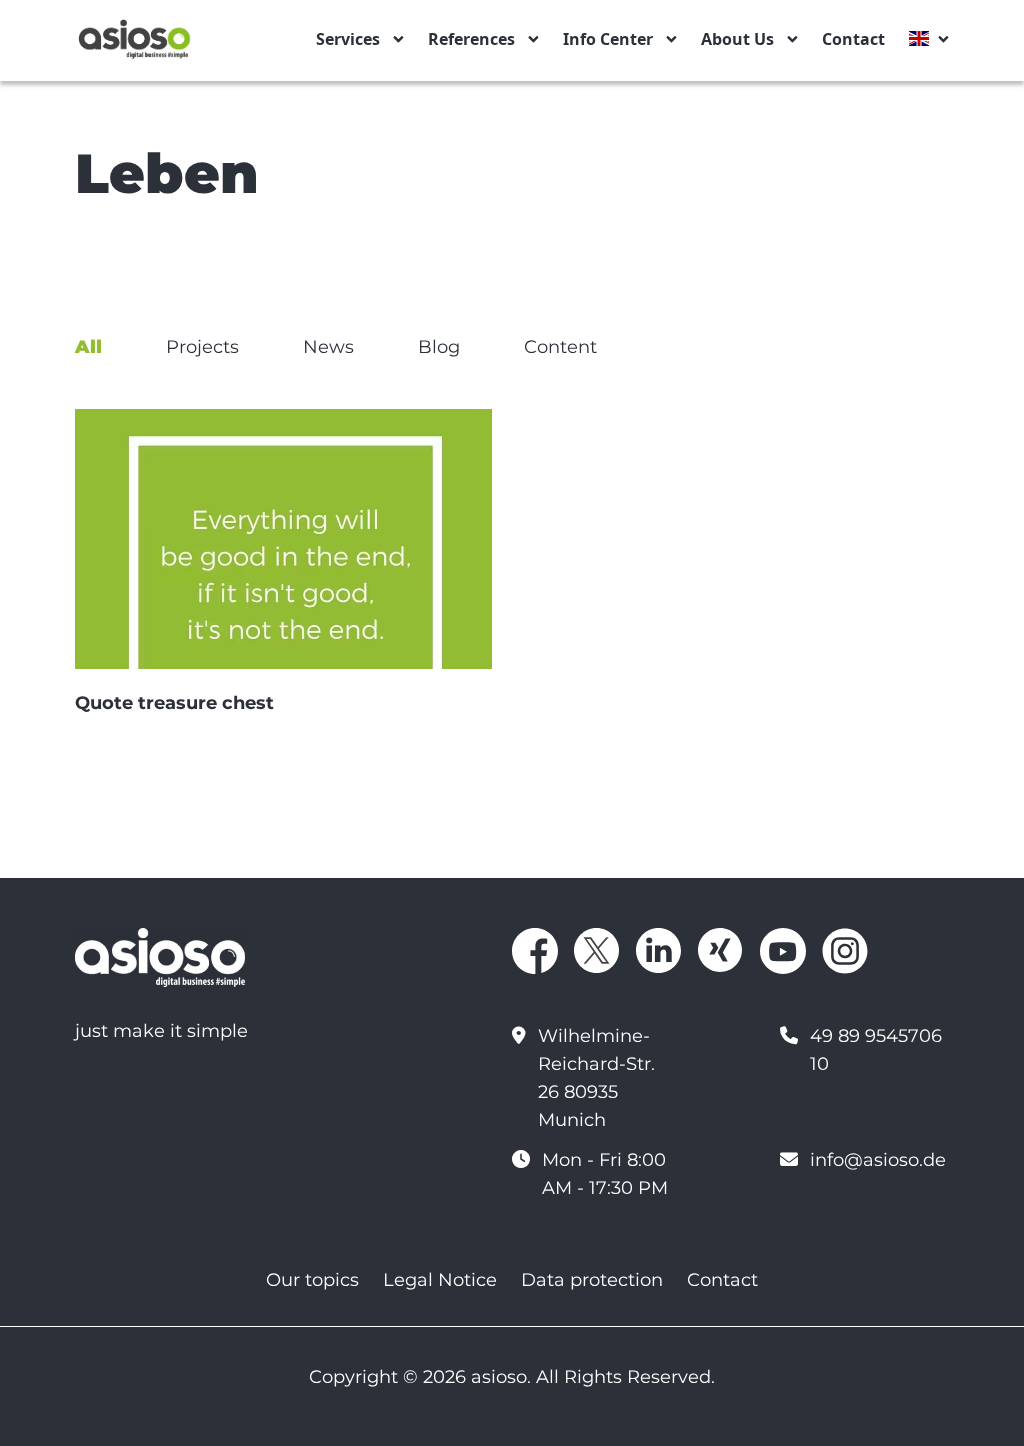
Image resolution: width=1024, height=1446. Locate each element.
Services (348, 39)
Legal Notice (440, 1280)
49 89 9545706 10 (876, 1050)
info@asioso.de (878, 1160)
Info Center (608, 39)
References (471, 39)
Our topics (312, 1280)
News (328, 347)
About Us (737, 39)
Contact (853, 39)
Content (560, 347)
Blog (439, 347)
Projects (202, 347)
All (88, 347)
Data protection (592, 1280)
